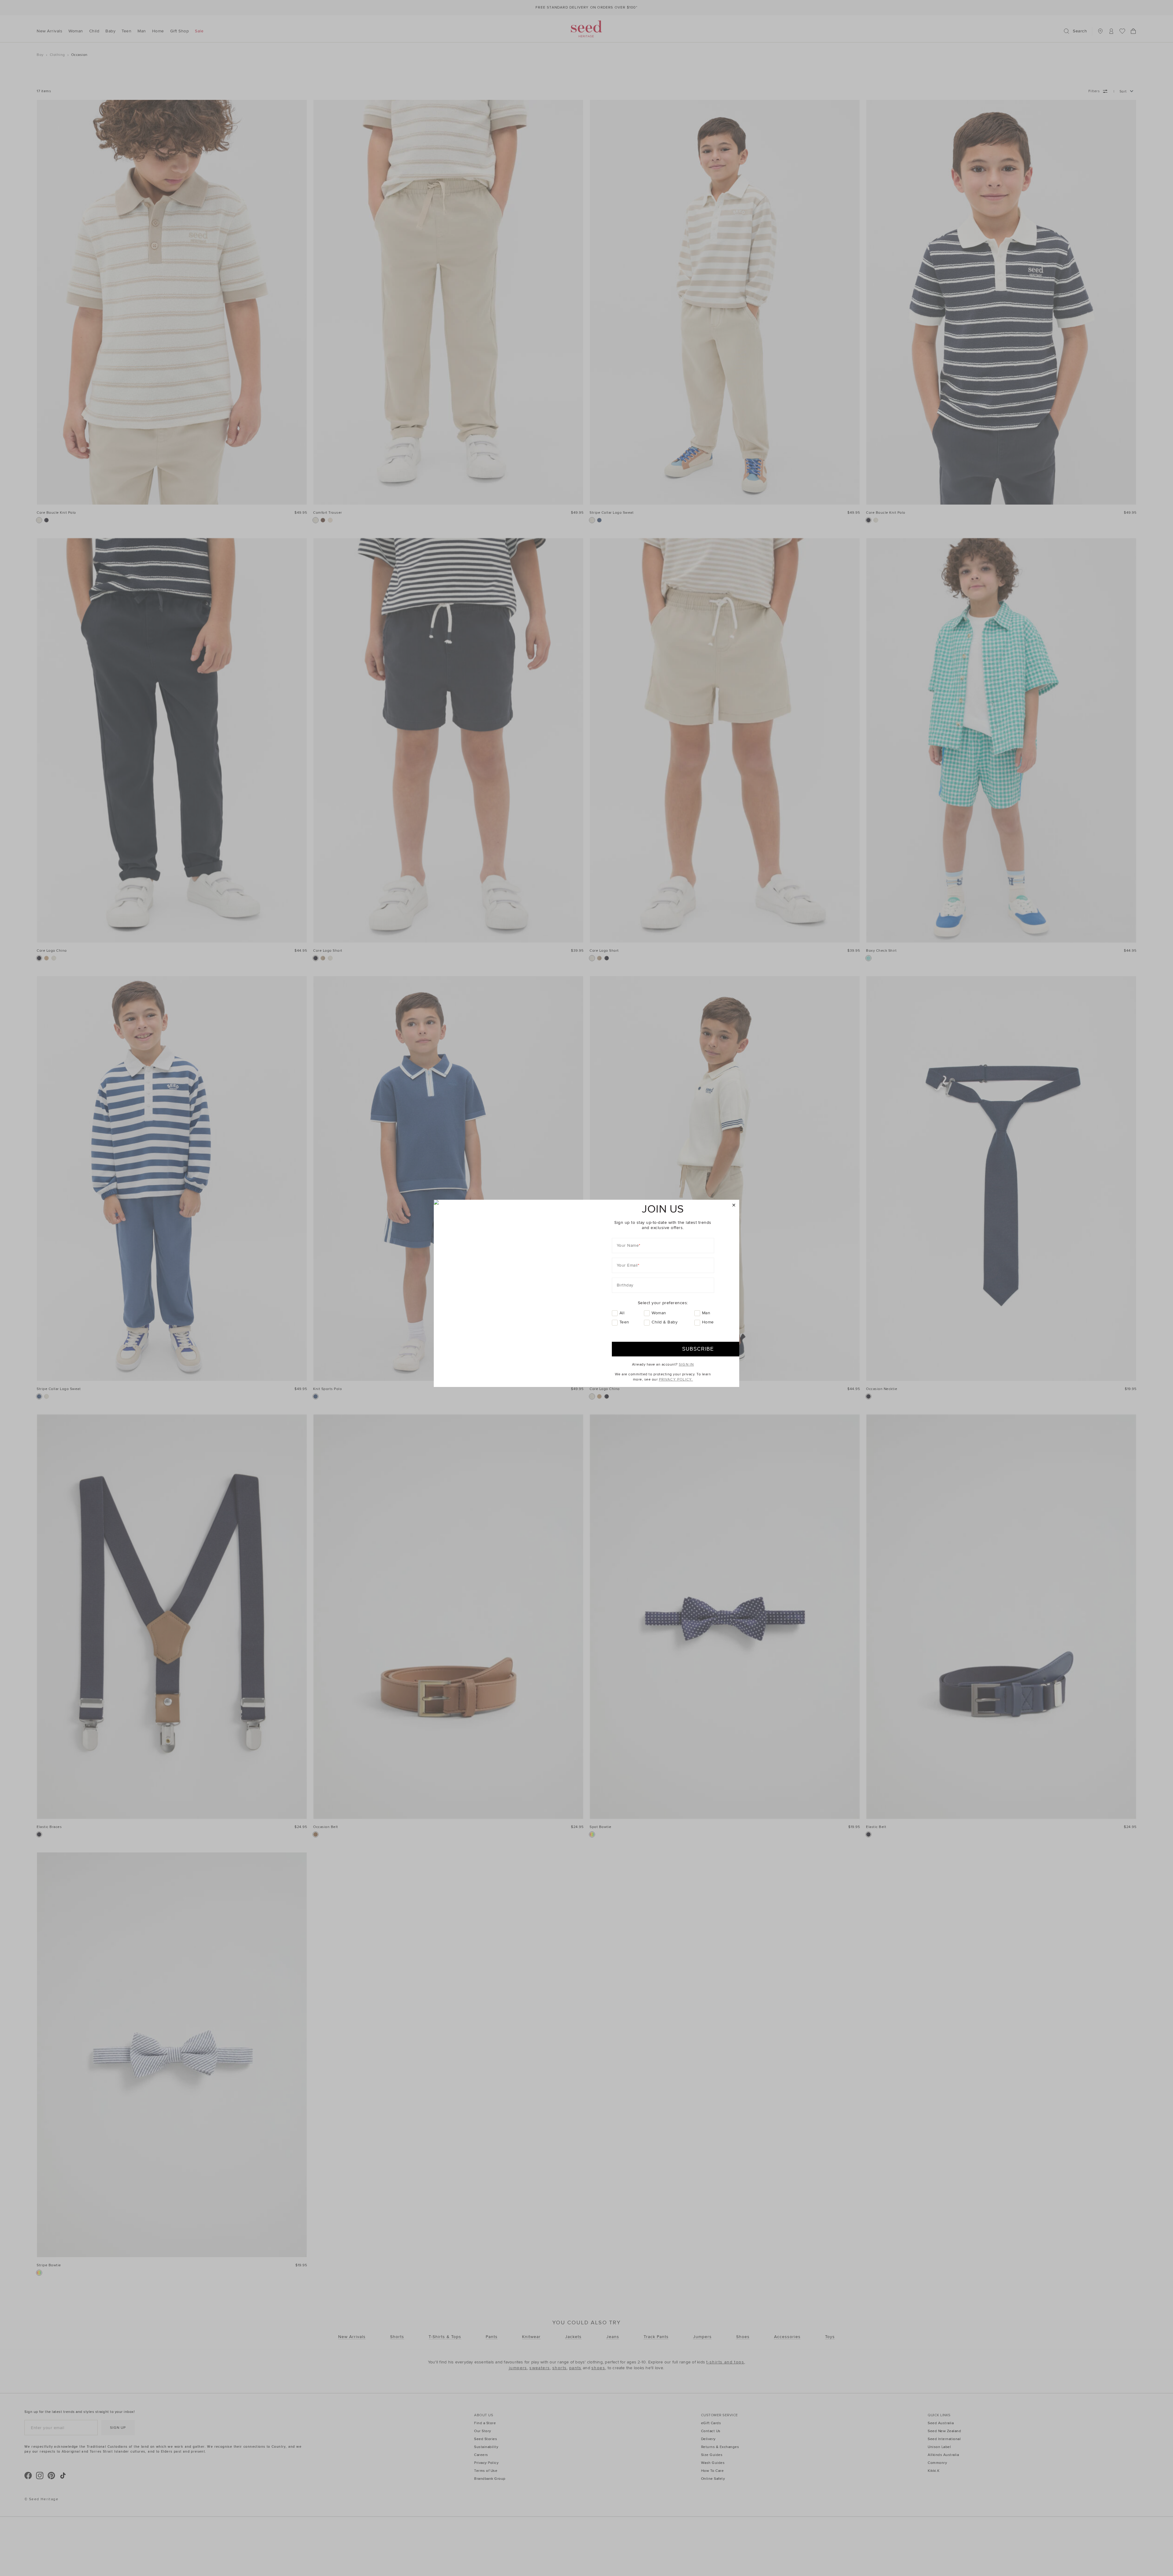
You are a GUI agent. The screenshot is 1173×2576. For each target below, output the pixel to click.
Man (706, 1313)
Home (708, 1322)
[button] (734, 1205)
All (622, 1313)
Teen (624, 1322)
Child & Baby (665, 1322)
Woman (659, 1313)
